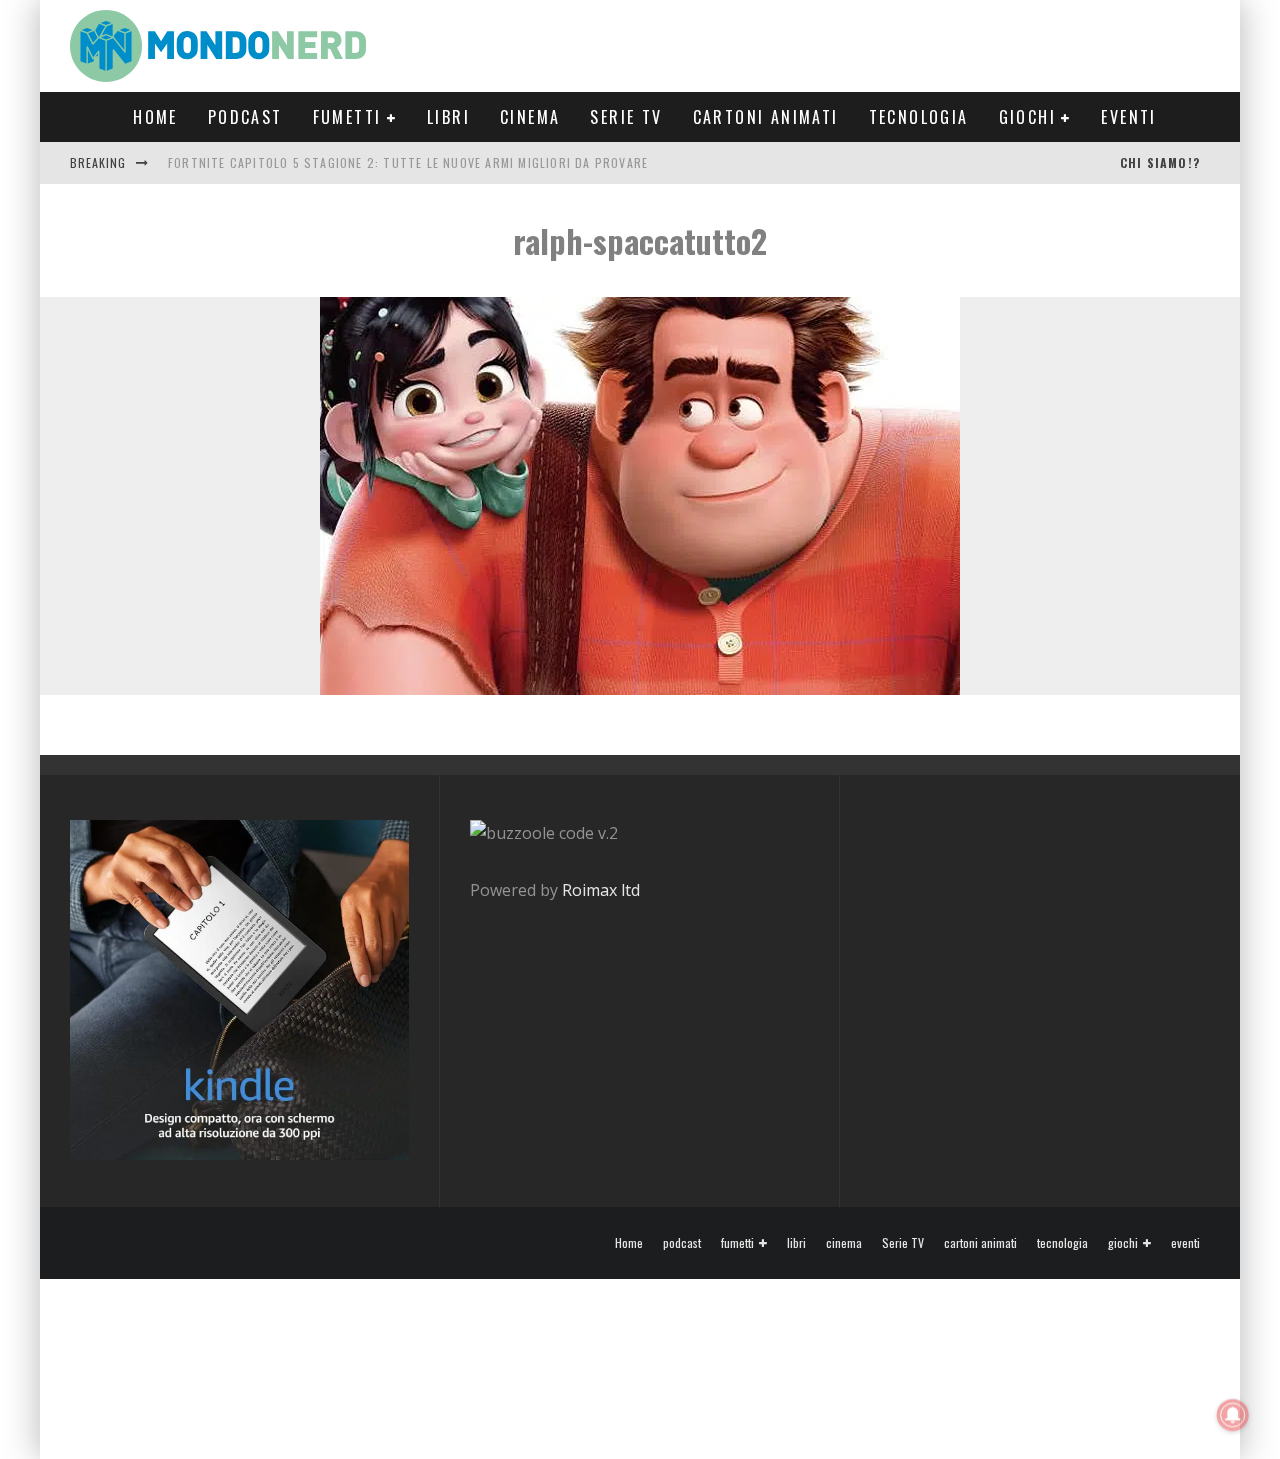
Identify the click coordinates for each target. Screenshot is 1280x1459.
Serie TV (626, 117)
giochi (1027, 117)
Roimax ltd (601, 890)
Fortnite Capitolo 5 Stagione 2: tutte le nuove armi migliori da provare (408, 162)
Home (155, 117)
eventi (1128, 117)
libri (448, 117)
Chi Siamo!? (1160, 162)
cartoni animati (766, 117)
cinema (530, 117)
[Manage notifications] (1233, 1415)
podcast (245, 117)
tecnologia (919, 117)
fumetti (347, 117)
